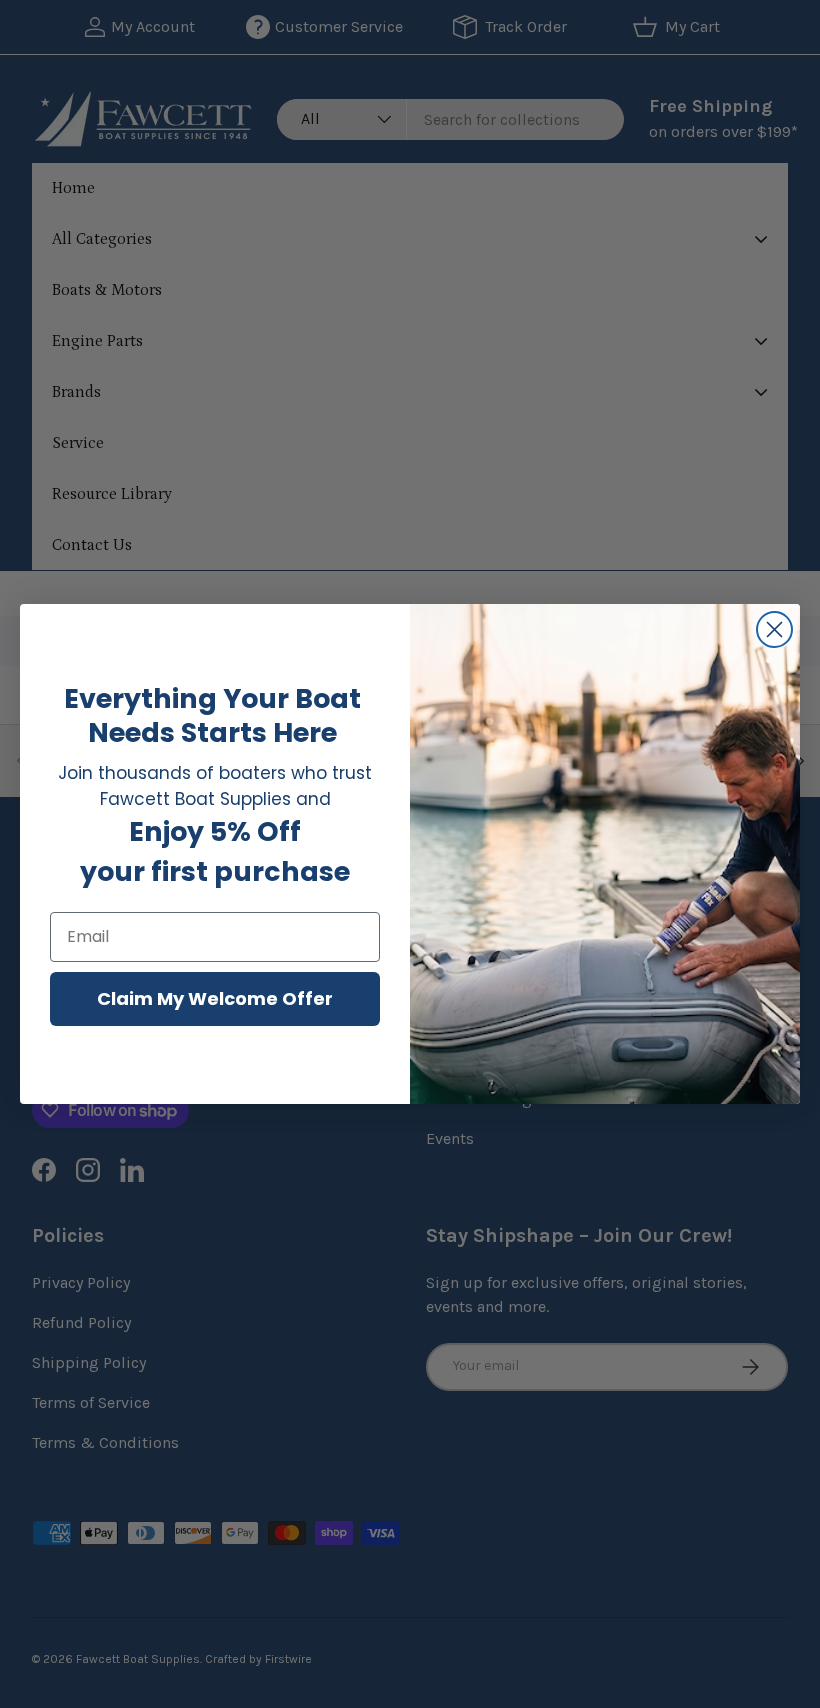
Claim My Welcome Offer (215, 998)
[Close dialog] (774, 629)
